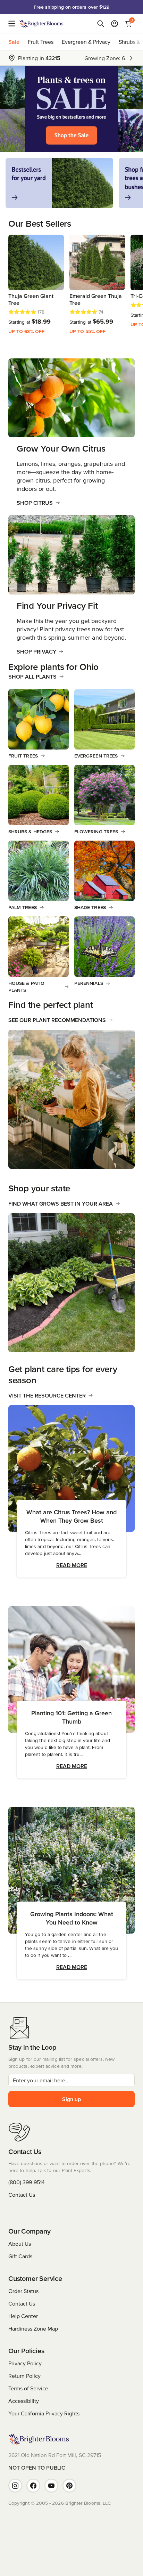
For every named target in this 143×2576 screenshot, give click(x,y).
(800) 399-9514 (27, 2182)
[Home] (41, 24)
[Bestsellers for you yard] (59, 183)
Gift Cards (20, 2256)
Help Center (23, 2316)
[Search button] (101, 24)
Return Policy (24, 2376)
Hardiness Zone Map (33, 2328)
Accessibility (24, 2401)
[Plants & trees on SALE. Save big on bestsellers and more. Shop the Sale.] (71, 109)
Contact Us (22, 2195)
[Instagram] (15, 2486)
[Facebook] (33, 2486)
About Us (20, 2244)
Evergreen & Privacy (86, 42)
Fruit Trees (41, 42)
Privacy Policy (25, 2363)
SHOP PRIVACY (36, 651)
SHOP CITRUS (35, 503)
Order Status (23, 2291)
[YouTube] (51, 2486)
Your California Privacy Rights (44, 2413)
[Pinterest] (69, 2486)
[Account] (115, 24)
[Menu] (14, 24)
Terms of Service (28, 2388)
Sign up (71, 2099)
